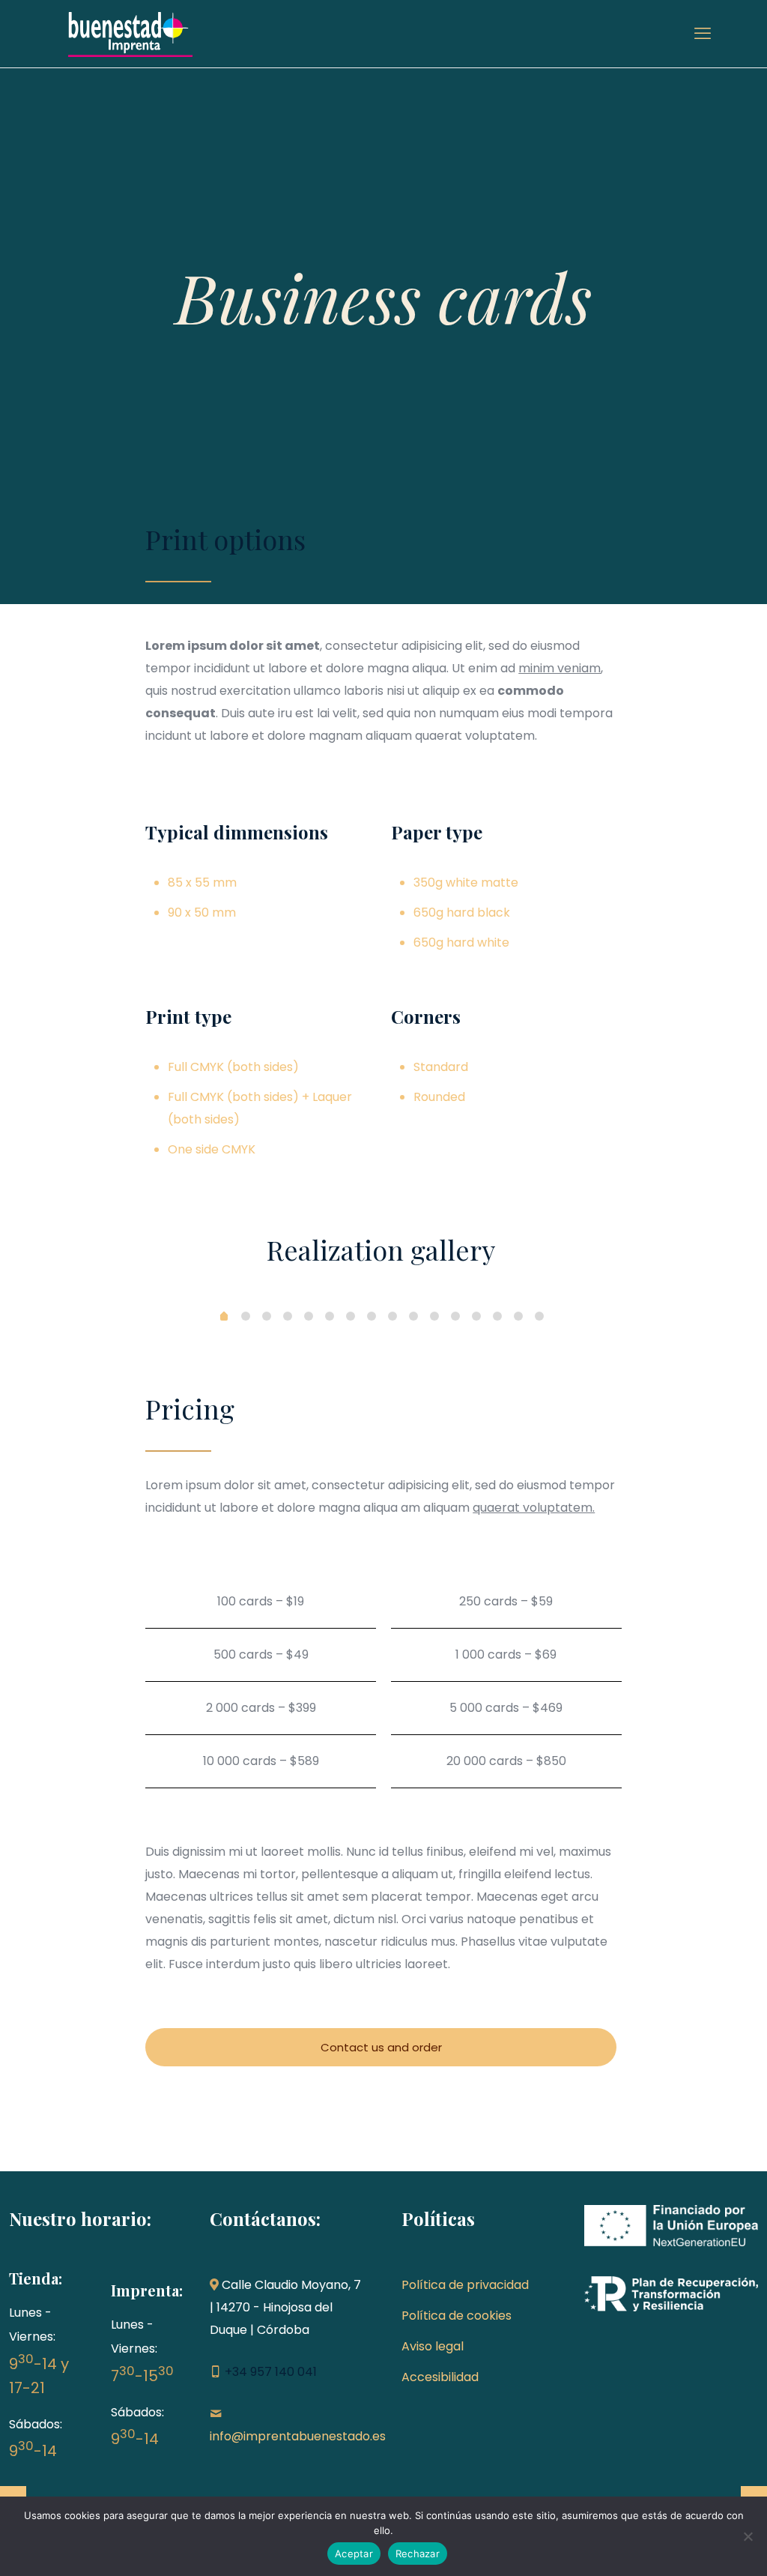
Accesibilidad (440, 2377)
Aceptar (354, 2554)
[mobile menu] (703, 34)
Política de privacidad (465, 2285)
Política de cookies (457, 2316)
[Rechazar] (748, 2536)
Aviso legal (433, 2346)
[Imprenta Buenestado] (130, 34)
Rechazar (418, 2554)
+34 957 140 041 (271, 2372)
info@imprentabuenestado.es (298, 2436)
